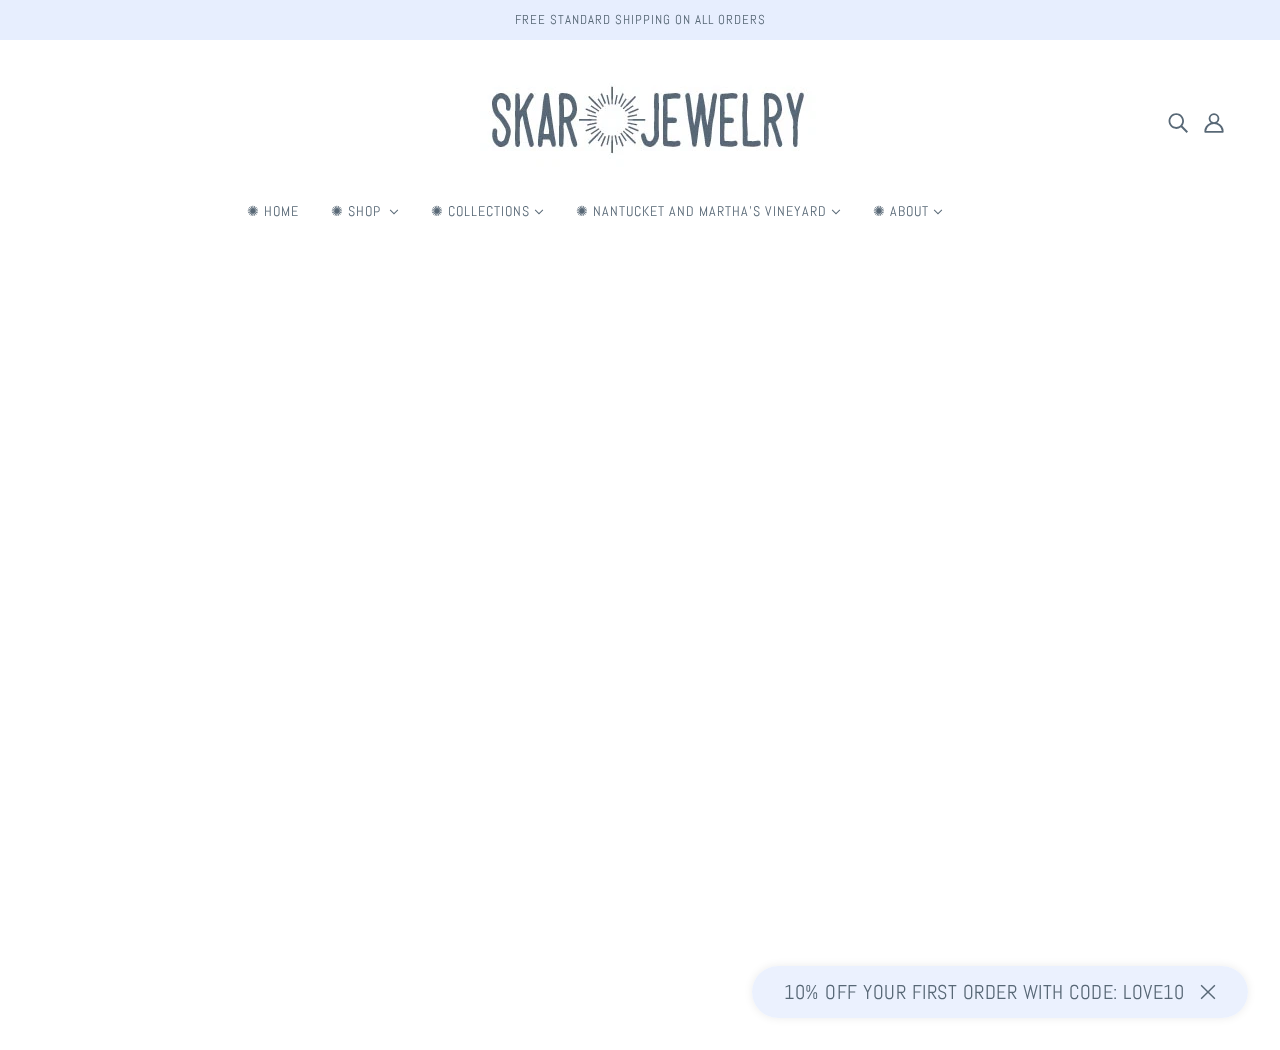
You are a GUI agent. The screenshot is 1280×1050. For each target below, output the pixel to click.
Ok (1192, 852)
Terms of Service (626, 768)
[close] (1208, 992)
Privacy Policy (617, 792)
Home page (594, 515)
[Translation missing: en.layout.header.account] (1214, 122)
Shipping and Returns (639, 744)
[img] (1178, 122)
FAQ (588, 720)
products (781, 515)
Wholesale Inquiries (635, 840)
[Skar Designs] (640, 165)
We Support (611, 816)
